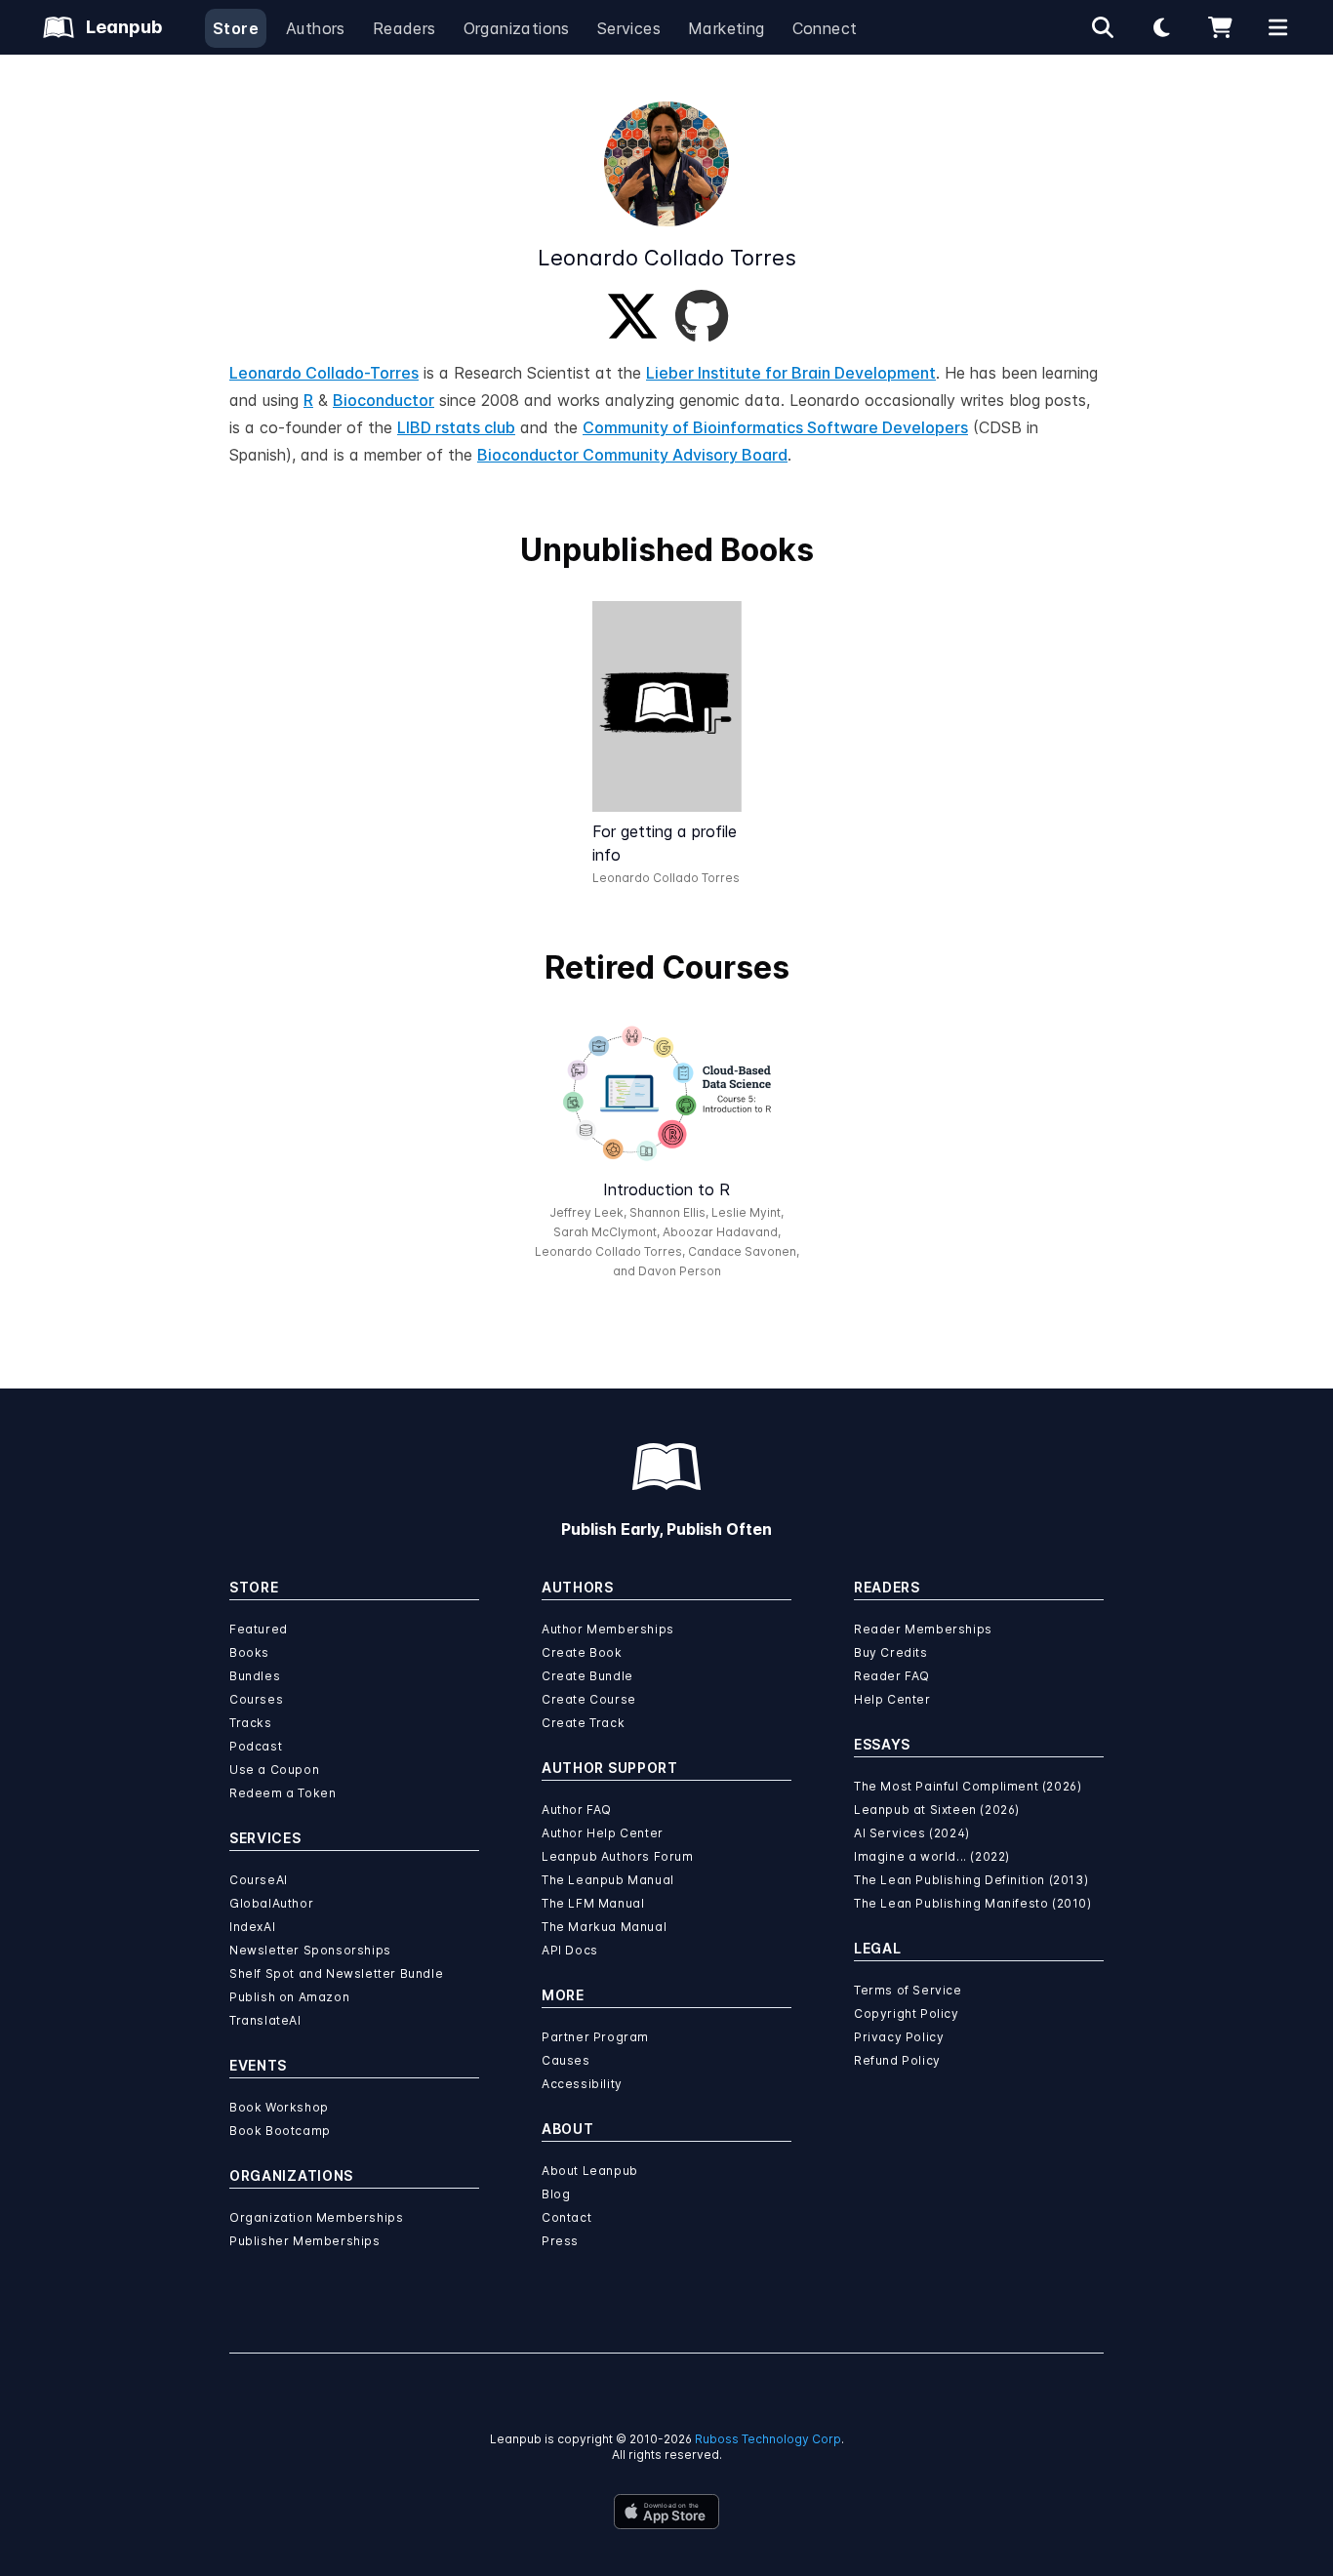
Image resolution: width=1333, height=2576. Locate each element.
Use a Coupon (274, 1770)
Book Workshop (279, 2107)
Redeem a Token (283, 1793)
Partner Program (595, 2037)
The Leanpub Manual (608, 1880)
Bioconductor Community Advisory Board (632, 455)
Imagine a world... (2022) (932, 1856)
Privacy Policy (899, 2037)
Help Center (892, 1699)
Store (236, 28)
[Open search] (1103, 27)
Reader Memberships (923, 1629)
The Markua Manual (604, 1927)
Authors (316, 28)
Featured (259, 1629)
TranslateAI (265, 2020)
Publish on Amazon (289, 1997)
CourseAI (259, 1880)
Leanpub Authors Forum (618, 1856)
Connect (825, 28)
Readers (404, 28)
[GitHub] (702, 316)
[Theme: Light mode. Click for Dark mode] (1161, 27)
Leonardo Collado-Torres (324, 373)
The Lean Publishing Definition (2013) (971, 1880)
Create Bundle (587, 1676)
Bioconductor (384, 400)
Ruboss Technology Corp (768, 2439)
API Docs (570, 1950)
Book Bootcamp (280, 2131)
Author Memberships (608, 1629)
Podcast (256, 1746)
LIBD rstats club (456, 427)
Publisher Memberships (305, 2241)
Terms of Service (908, 1990)
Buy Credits (891, 1652)
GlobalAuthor (271, 1903)
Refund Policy (897, 2060)
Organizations (517, 28)
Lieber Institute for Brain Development (791, 373)
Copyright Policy (907, 2013)
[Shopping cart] (1220, 27)
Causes (566, 2060)
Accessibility (582, 2084)
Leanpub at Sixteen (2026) (937, 1810)
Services (629, 28)
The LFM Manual (593, 1903)
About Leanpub (590, 2171)
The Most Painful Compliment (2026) (968, 1786)
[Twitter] (632, 316)
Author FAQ (577, 1810)
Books (249, 1652)
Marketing (727, 28)
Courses (256, 1699)
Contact (566, 2217)
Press (560, 2241)
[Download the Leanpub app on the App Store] (666, 2512)
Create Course (589, 1699)
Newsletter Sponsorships (310, 1950)
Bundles (255, 1676)
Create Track (583, 1723)
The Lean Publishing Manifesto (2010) (973, 1903)
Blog (556, 2194)
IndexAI (252, 1927)
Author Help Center (603, 1833)
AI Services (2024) (912, 1833)
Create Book (582, 1652)
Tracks (251, 1723)
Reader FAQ (892, 1676)
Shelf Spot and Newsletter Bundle (336, 1973)
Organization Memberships (316, 2217)
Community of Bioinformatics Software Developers (775, 427)
